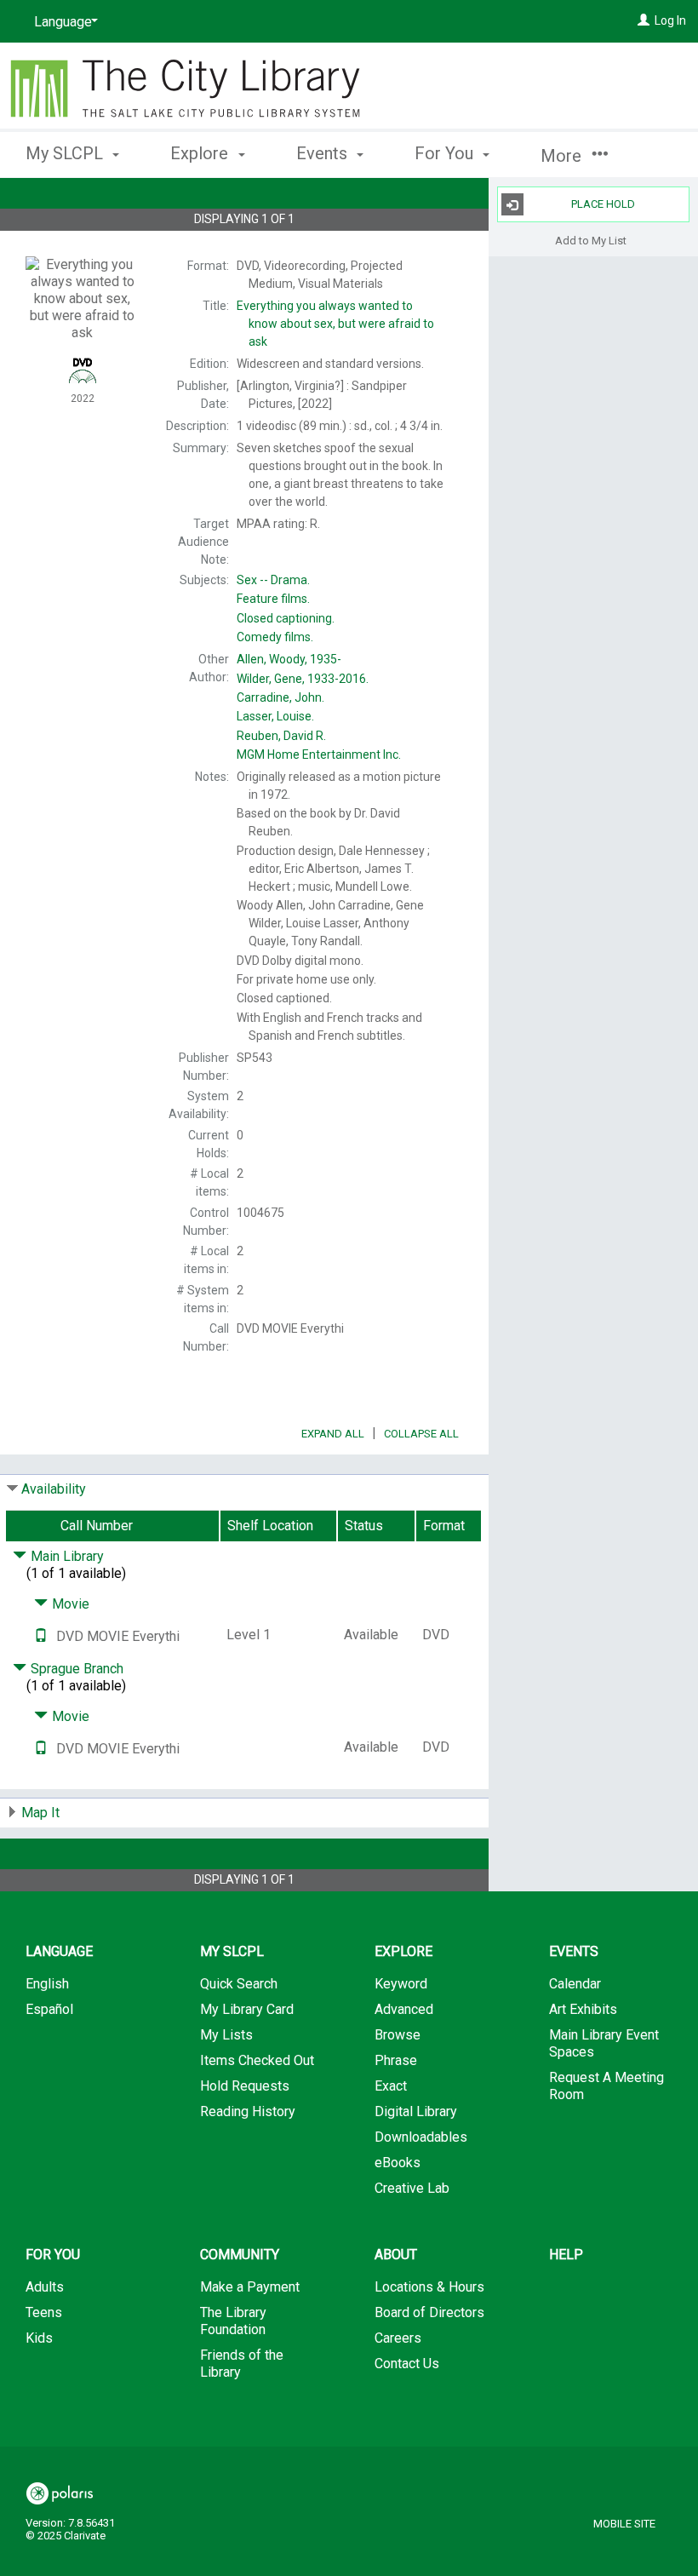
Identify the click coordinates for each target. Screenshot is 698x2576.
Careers (398, 2338)
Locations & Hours (429, 2287)
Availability (54, 1489)
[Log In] (644, 20)
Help (566, 2255)
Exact (391, 2086)
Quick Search (239, 1984)
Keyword (401, 1984)
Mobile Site (624, 2524)
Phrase (396, 2060)
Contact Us (407, 2364)
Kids (39, 2338)
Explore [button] (201, 153)
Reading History (248, 2111)
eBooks (398, 2163)
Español (49, 2009)
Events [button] (324, 153)
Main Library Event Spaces (604, 2043)
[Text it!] (41, 1636)
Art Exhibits (583, 2009)
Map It (40, 1813)
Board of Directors (429, 2312)
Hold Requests (245, 2086)
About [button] (396, 2255)
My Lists (226, 2035)
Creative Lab (412, 2188)
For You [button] (446, 153)
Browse (398, 2035)
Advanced (404, 2009)
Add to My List (591, 240)
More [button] (563, 156)
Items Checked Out (257, 2060)
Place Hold (603, 204)
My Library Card (247, 2009)
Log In (670, 20)
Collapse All (421, 1434)
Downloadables (421, 2137)
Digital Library (416, 2111)
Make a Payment (250, 2287)
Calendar (575, 1984)
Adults (45, 2287)
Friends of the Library (242, 2364)
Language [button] (59, 1951)
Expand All (333, 1434)
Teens (44, 2312)
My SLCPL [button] (66, 153)
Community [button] (240, 2255)
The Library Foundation (233, 2321)
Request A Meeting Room (606, 2086)
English (47, 1984)
